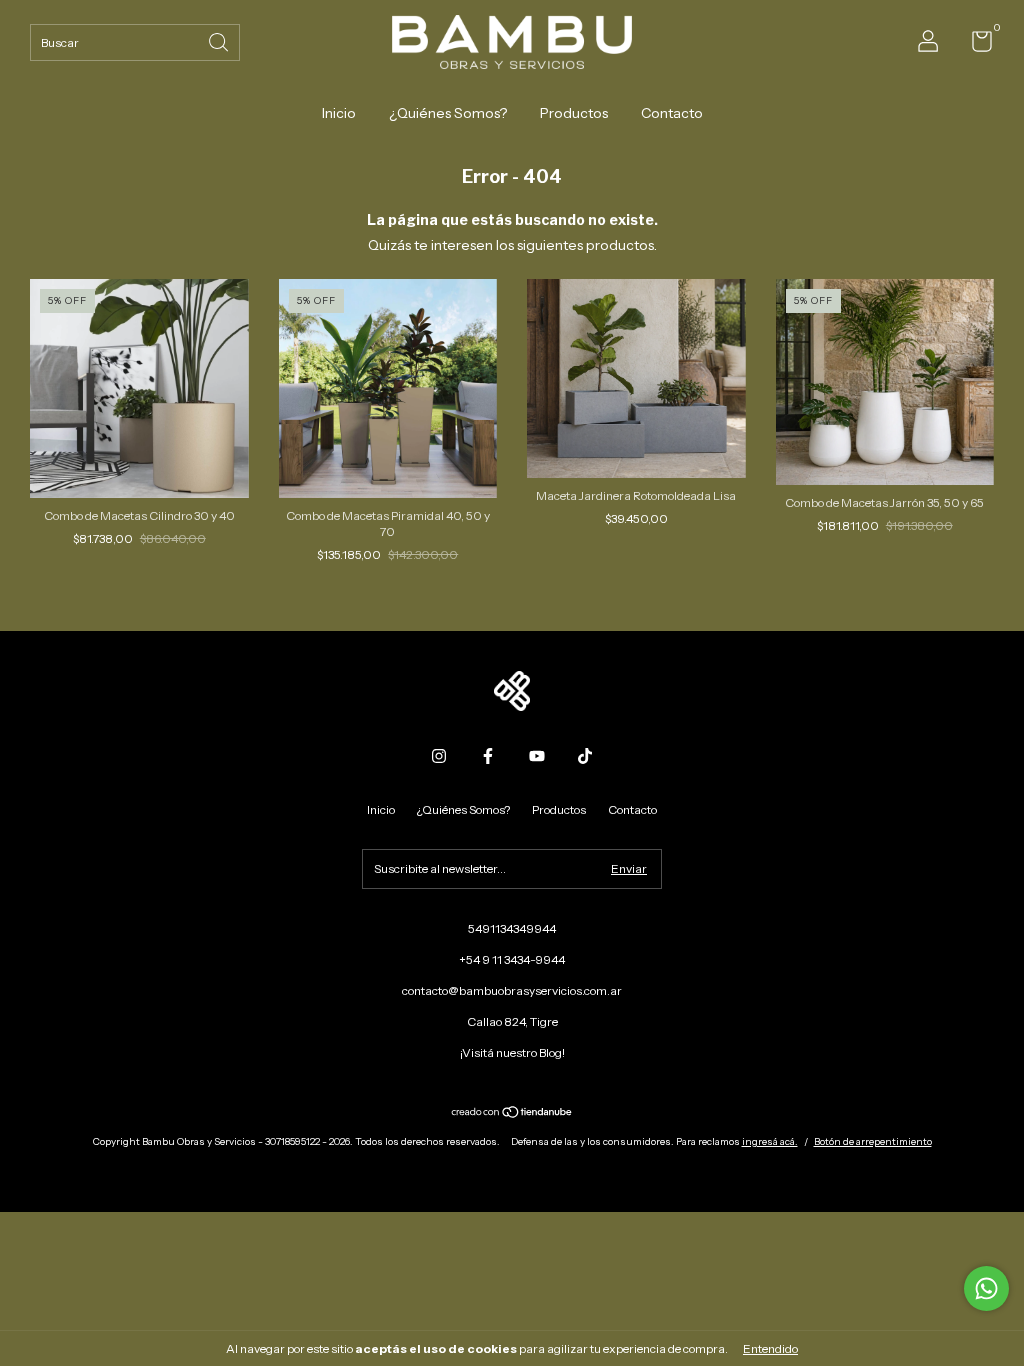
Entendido (770, 1348)
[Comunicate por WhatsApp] (986, 1288)
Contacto (672, 113)
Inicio (339, 113)
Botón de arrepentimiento (873, 1141)
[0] (974, 45)
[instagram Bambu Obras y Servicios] (439, 756)
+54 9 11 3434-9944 (512, 959)
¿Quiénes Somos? (448, 113)
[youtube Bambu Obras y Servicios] (537, 756)
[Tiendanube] (512, 1114)
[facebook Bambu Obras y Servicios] (488, 756)
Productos (574, 113)
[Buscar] (220, 40)
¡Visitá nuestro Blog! (512, 1052)
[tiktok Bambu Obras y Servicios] (585, 756)
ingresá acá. (770, 1141)
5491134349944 (512, 928)
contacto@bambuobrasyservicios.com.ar (512, 990)
